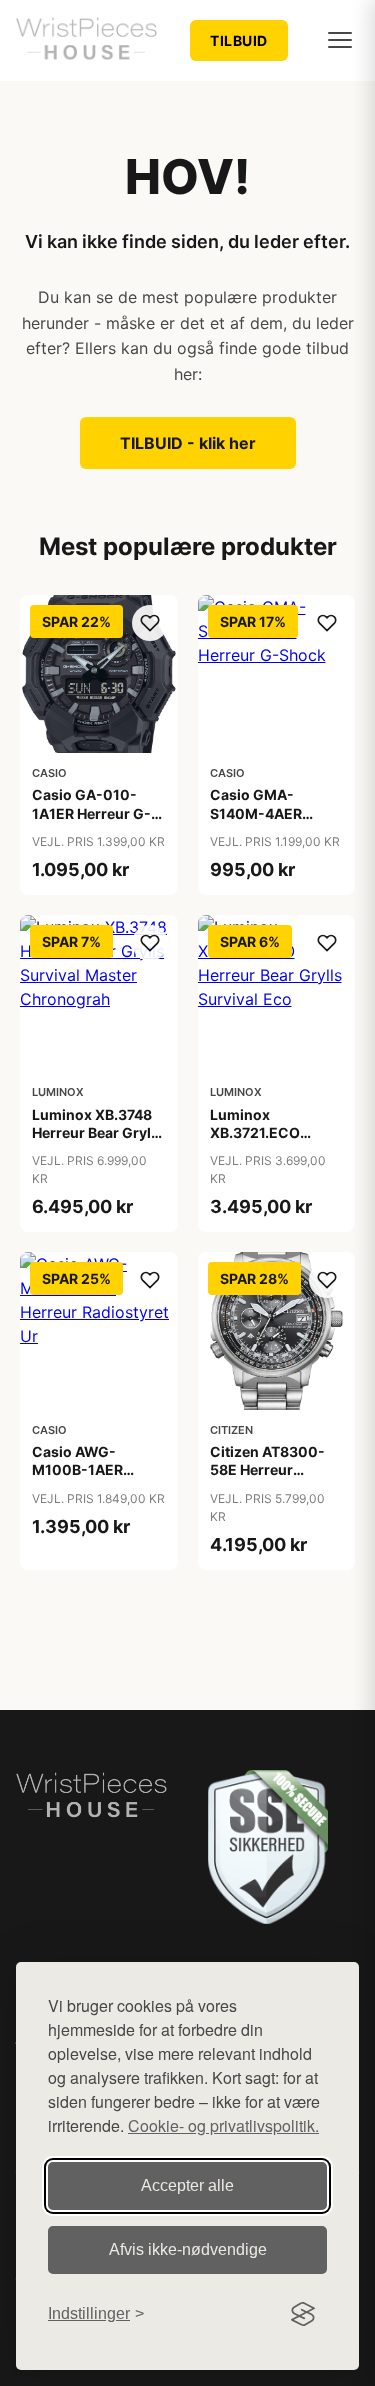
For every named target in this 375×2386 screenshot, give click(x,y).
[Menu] (340, 40)
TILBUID (239, 40)
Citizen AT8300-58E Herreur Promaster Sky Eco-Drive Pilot (267, 1479)
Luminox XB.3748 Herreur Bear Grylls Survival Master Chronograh (97, 1142)
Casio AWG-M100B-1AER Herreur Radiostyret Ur (81, 1479)
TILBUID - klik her (188, 443)
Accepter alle (187, 2185)
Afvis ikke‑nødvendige (188, 2249)
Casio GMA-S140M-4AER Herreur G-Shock (268, 812)
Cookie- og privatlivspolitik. (223, 2125)
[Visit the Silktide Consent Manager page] (303, 2314)
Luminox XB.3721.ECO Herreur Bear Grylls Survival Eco (275, 1142)
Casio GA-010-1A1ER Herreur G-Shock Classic (91, 812)
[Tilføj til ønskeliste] (150, 623)
